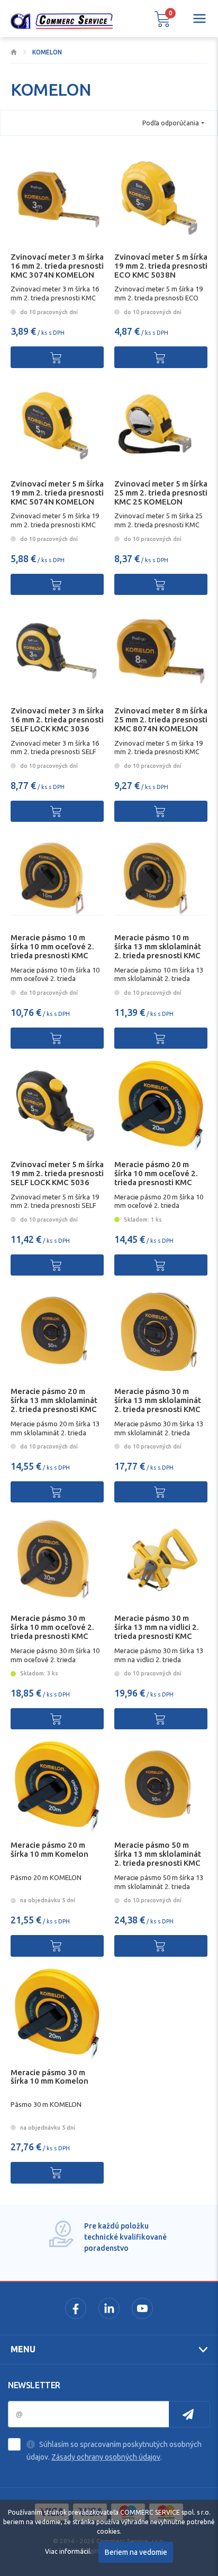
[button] (162, 19)
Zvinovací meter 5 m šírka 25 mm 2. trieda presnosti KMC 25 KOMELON (161, 493)
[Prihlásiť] (189, 2414)
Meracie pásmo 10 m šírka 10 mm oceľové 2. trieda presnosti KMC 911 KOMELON (52, 951)
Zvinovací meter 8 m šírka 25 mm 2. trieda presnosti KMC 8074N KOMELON (161, 719)
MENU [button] (23, 2349)
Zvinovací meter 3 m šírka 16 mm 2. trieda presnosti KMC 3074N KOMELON (57, 266)
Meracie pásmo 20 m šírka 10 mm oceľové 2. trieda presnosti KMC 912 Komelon (156, 1177)
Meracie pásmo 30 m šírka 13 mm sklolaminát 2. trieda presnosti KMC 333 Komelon (158, 1404)
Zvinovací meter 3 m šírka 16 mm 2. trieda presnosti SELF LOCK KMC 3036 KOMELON (57, 724)
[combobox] (173, 123)
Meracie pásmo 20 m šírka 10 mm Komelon (49, 1849)
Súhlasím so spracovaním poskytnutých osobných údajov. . (114, 2451)
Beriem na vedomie (136, 2552)
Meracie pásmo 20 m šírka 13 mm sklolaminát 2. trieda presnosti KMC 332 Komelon (54, 1404)
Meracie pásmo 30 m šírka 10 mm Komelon (49, 2077)
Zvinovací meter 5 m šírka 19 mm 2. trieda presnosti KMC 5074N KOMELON (57, 493)
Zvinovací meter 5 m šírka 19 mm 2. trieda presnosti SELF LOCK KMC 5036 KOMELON (57, 1177)
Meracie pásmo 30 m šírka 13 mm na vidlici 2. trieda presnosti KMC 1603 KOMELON (157, 1631)
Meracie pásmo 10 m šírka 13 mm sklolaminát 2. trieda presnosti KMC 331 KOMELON (158, 951)
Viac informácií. (68, 2551)
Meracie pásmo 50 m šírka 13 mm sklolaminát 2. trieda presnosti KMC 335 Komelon (158, 1858)
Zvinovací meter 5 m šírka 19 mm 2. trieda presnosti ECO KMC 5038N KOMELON (161, 270)
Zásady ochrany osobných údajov (106, 2457)
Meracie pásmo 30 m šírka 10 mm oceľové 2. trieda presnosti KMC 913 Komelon (52, 1631)
